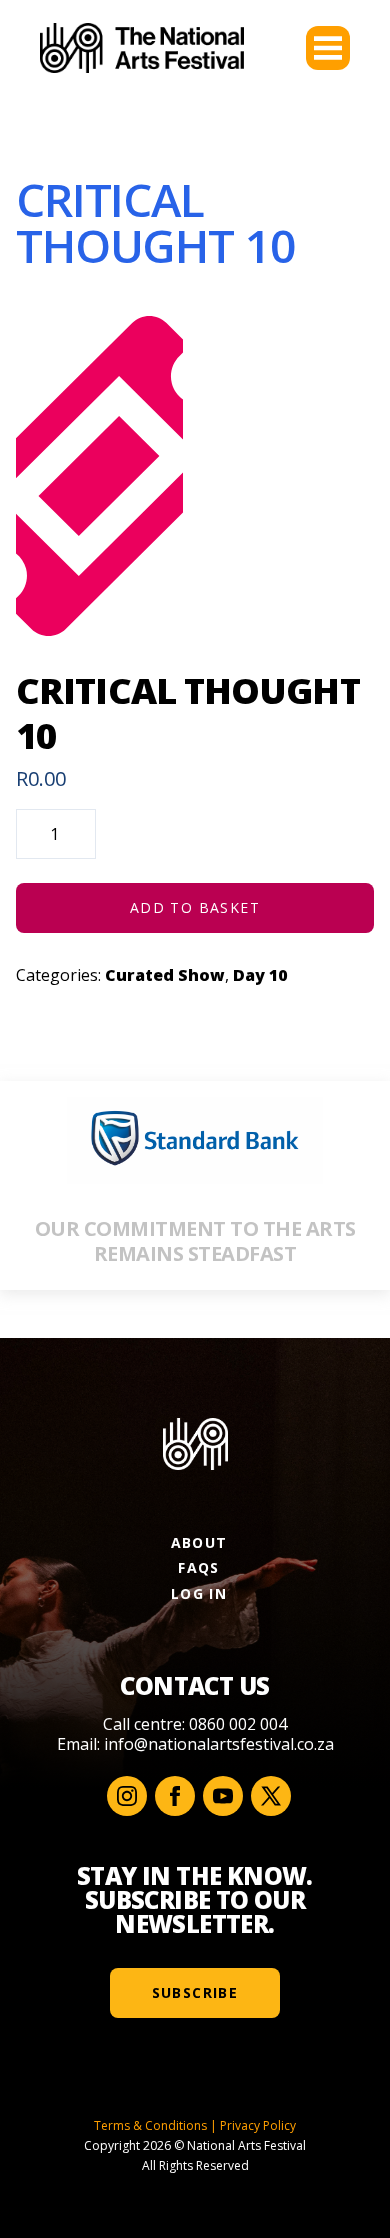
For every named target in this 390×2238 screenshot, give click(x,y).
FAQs (199, 1567)
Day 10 (260, 975)
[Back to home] (142, 48)
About (199, 1542)
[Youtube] (223, 1796)
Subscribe (195, 1992)
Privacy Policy (258, 2125)
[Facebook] (175, 1796)
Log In (199, 1593)
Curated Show (165, 975)
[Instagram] (127, 1796)
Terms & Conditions (150, 2125)
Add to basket (195, 907)
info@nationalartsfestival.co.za (219, 1744)
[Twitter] (271, 1796)
